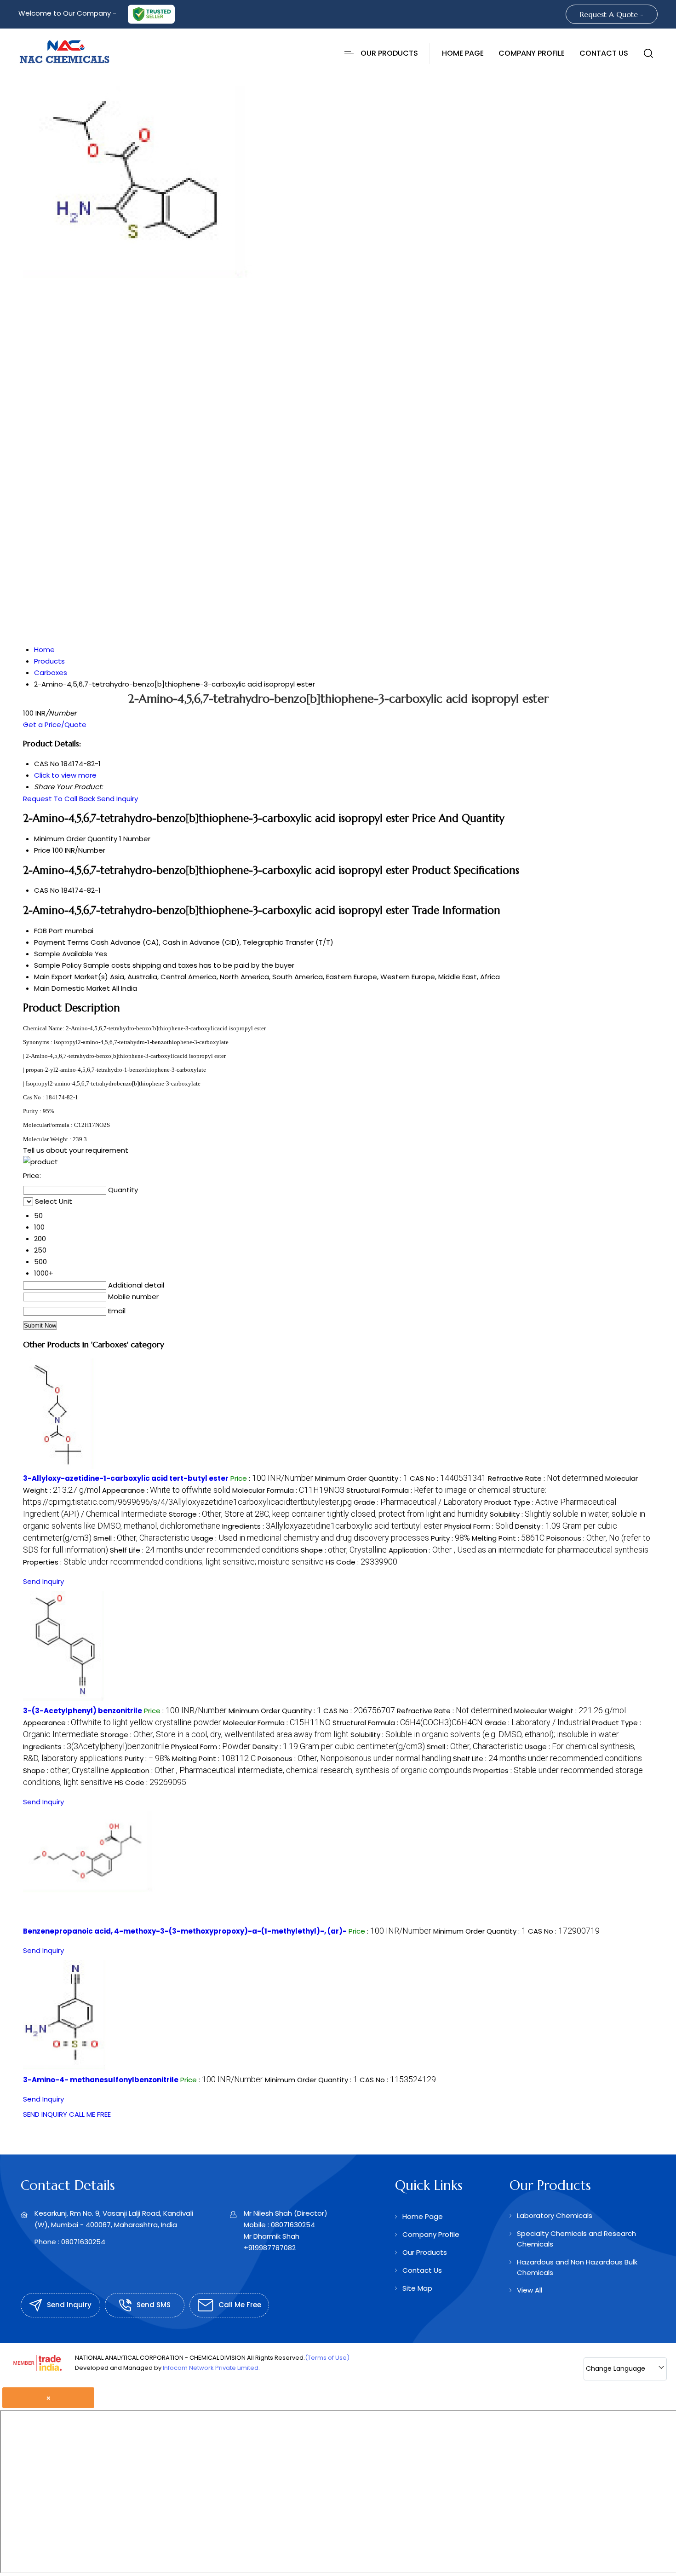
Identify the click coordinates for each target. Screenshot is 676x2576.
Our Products (389, 53)
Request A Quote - (612, 14)
